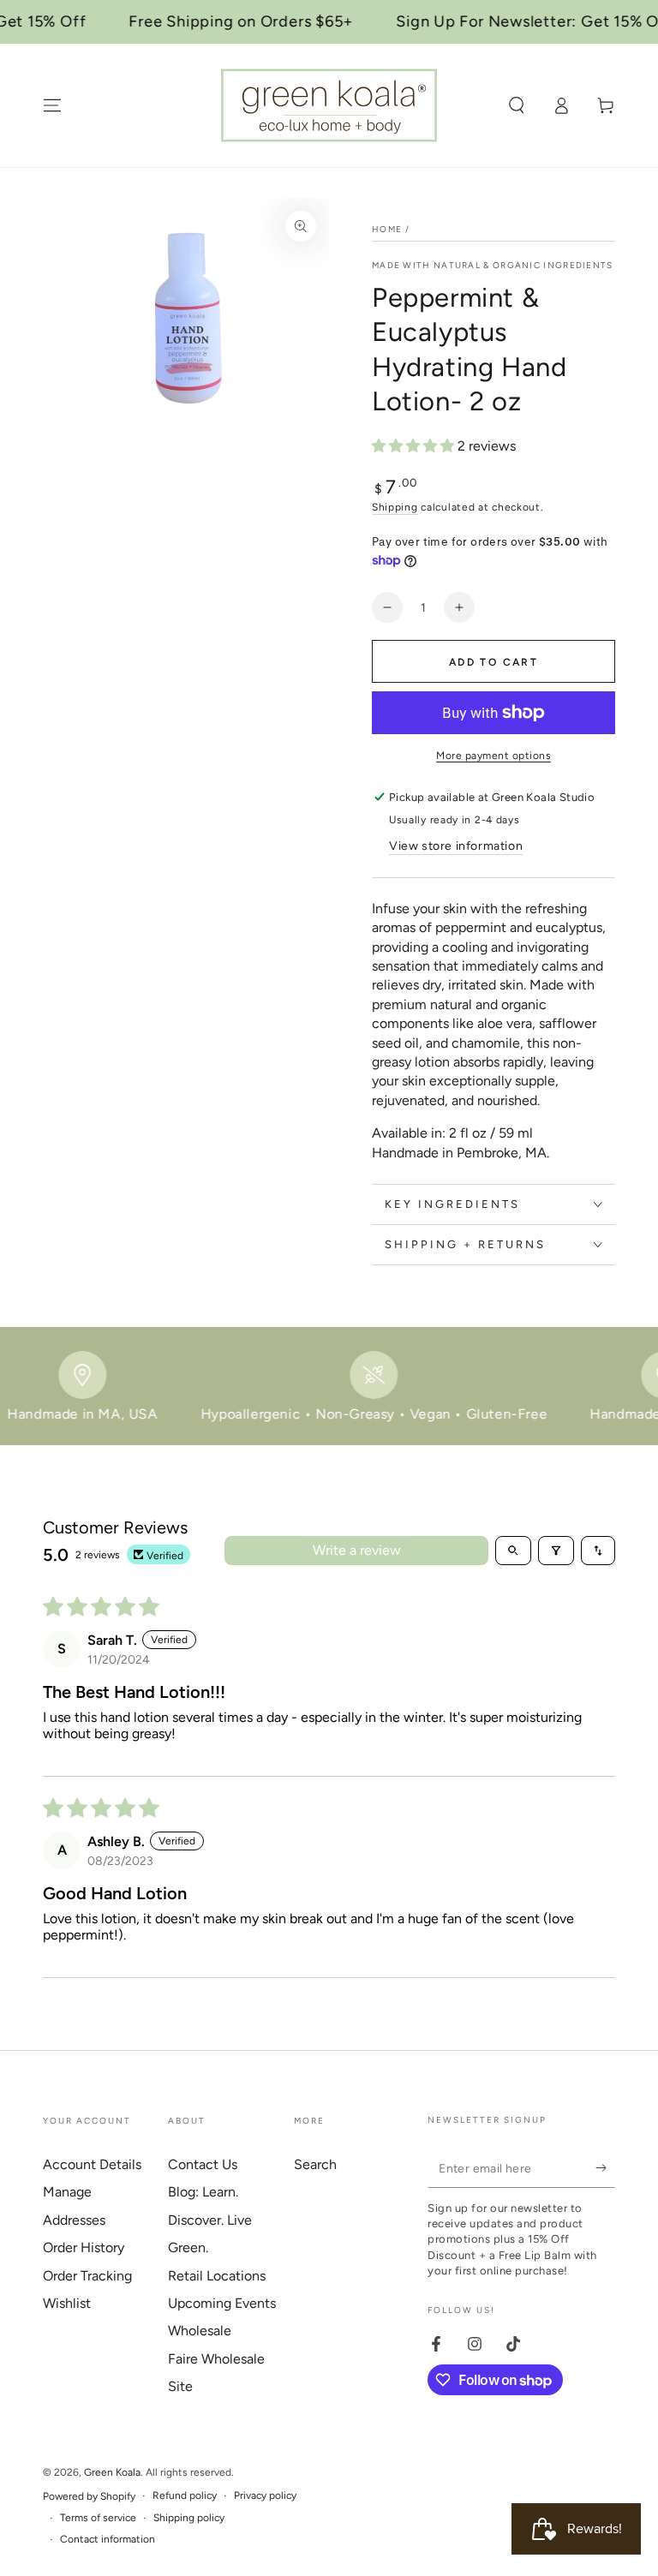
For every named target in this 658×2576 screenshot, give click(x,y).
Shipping (395, 507)
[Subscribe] (605, 2168)
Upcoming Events (222, 2303)
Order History (84, 2247)
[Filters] (556, 1551)
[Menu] (52, 105)
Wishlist (67, 2303)
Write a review (357, 1550)
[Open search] (513, 1551)
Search (315, 2164)
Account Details (92, 2164)
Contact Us (203, 2164)
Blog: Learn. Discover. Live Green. (210, 2220)
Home (387, 229)
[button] (517, 105)
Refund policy (185, 2495)
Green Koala (112, 2472)
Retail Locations (217, 2276)
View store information (456, 846)
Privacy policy (265, 2495)
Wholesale (200, 2331)
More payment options (493, 756)
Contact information (108, 2539)
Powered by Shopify (89, 2496)
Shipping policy (189, 2518)
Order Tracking (87, 2276)
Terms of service (98, 2518)
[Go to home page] (329, 105)
